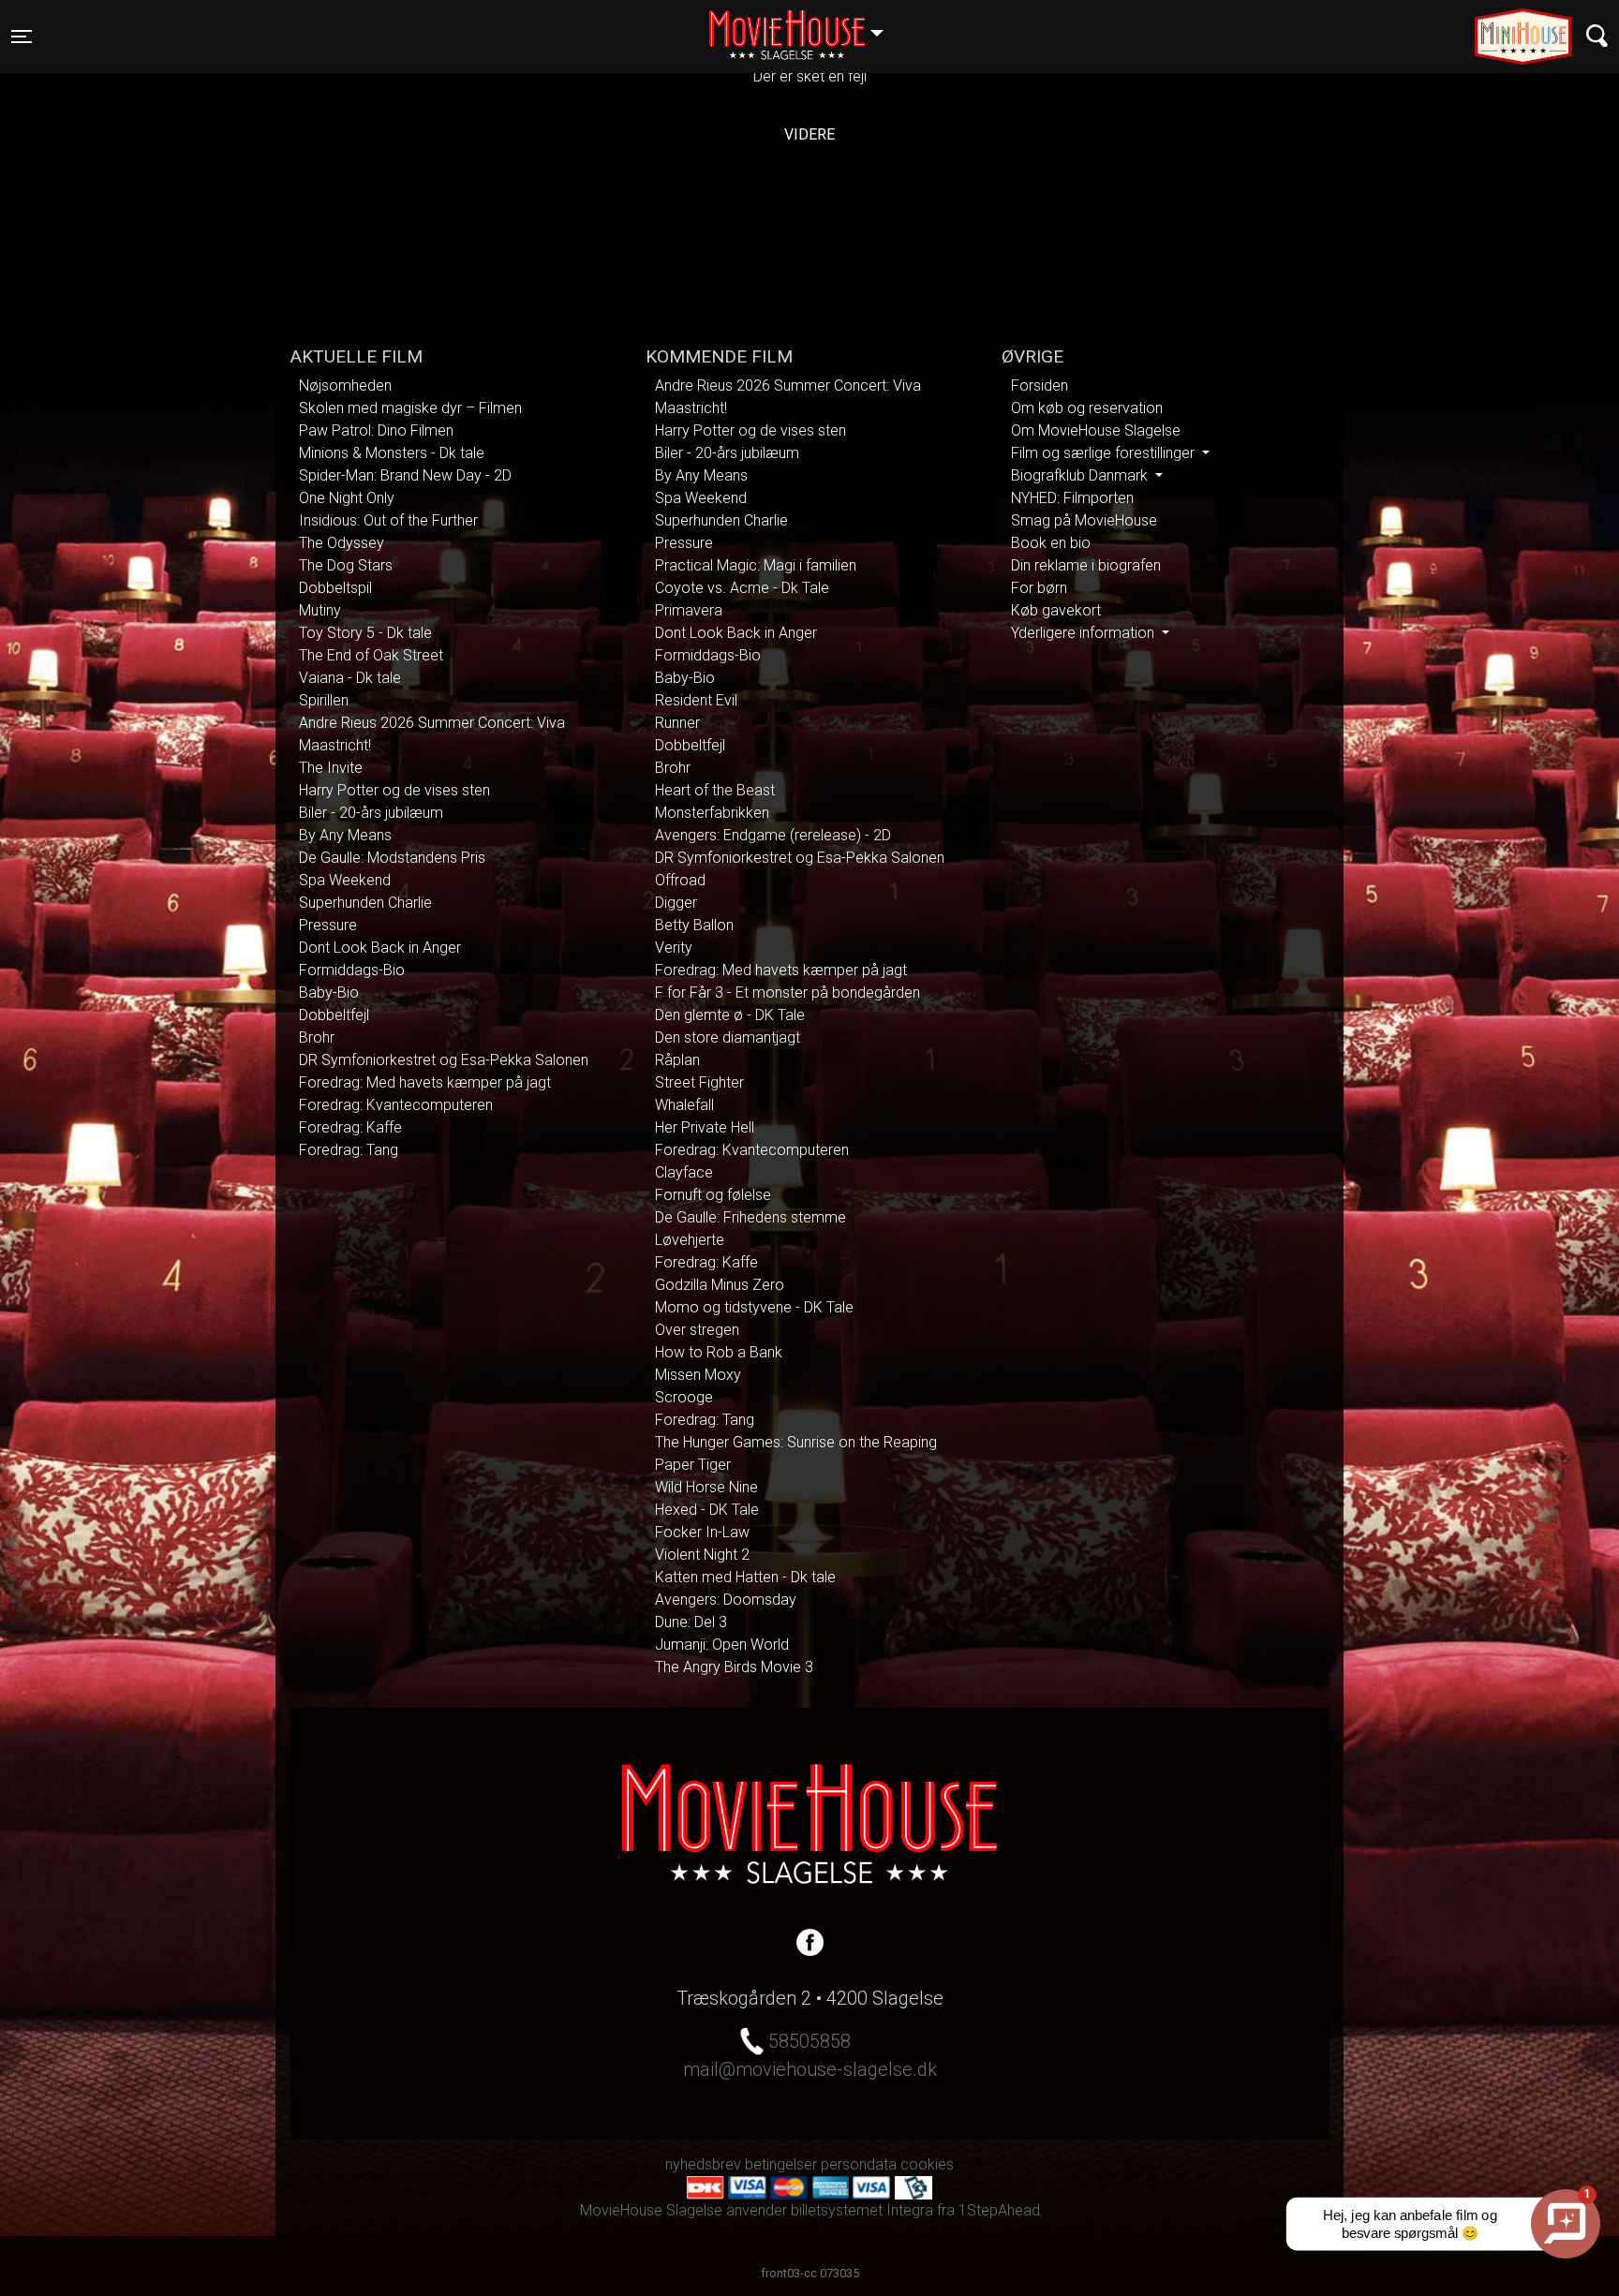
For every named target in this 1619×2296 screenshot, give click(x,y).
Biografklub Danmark (1081, 475)
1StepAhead (999, 2210)
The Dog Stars (346, 565)
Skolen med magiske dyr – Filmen (410, 408)
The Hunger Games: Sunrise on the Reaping (796, 1442)
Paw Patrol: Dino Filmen (376, 430)
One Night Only (347, 498)
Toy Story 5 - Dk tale (365, 633)
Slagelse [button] (805, 25)
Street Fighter (699, 1082)
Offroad (680, 880)
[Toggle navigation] (1597, 36)
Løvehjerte (690, 1240)
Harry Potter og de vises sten (394, 790)
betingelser (781, 2164)
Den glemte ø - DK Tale (730, 1015)
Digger (676, 903)
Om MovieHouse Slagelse (1096, 430)
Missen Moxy (698, 1375)
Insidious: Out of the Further (388, 520)
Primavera (689, 610)
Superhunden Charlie (365, 903)
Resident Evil (696, 700)
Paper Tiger (693, 1465)
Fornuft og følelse (713, 1195)
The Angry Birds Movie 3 (734, 1667)
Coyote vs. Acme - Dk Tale (742, 588)
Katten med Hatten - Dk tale (745, 1577)
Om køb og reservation (1087, 408)
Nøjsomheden (345, 385)
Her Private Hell (705, 1127)
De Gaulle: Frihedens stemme (750, 1217)
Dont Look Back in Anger (380, 948)
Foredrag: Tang (349, 1150)
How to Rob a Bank (719, 1352)
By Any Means (345, 835)
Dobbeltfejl (334, 1015)
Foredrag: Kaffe (350, 1127)
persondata (859, 2164)
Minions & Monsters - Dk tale (392, 453)
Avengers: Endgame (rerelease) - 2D (773, 835)
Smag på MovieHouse (1084, 520)
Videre (809, 134)
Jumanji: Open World (722, 1644)
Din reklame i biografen (1086, 565)
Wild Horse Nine (706, 1487)
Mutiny (320, 610)
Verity (674, 948)
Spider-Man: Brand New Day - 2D (405, 475)
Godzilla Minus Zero (720, 1285)
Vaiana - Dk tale (350, 678)
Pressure (328, 925)
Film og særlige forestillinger (1105, 453)
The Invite (331, 768)
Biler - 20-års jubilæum (371, 813)
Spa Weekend (345, 880)
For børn (1039, 588)
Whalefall (684, 1105)
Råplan (677, 1060)
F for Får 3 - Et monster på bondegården (787, 992)
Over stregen (697, 1330)
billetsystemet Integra (862, 2210)
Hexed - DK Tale (707, 1510)
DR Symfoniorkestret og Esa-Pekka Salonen (444, 1060)
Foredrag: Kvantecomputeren (396, 1105)
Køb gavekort (1056, 610)
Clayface (684, 1172)
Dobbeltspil (335, 588)
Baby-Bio (329, 992)
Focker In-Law (702, 1532)
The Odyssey (342, 543)
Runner (677, 723)
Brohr (317, 1037)
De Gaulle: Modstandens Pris (392, 858)
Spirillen (324, 700)
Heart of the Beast (715, 790)
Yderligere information (1084, 633)
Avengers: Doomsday (726, 1600)
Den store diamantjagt (728, 1037)
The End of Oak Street (371, 655)
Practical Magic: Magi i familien (756, 565)
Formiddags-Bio (352, 970)
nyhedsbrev (703, 2164)
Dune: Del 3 (691, 1622)
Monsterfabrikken (712, 813)
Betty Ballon (694, 925)
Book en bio (1051, 543)
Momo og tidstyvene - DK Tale (754, 1307)
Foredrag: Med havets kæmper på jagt (425, 1082)
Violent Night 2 (702, 1555)
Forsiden (1040, 385)
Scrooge (684, 1397)
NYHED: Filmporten (1072, 498)
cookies (927, 2164)
